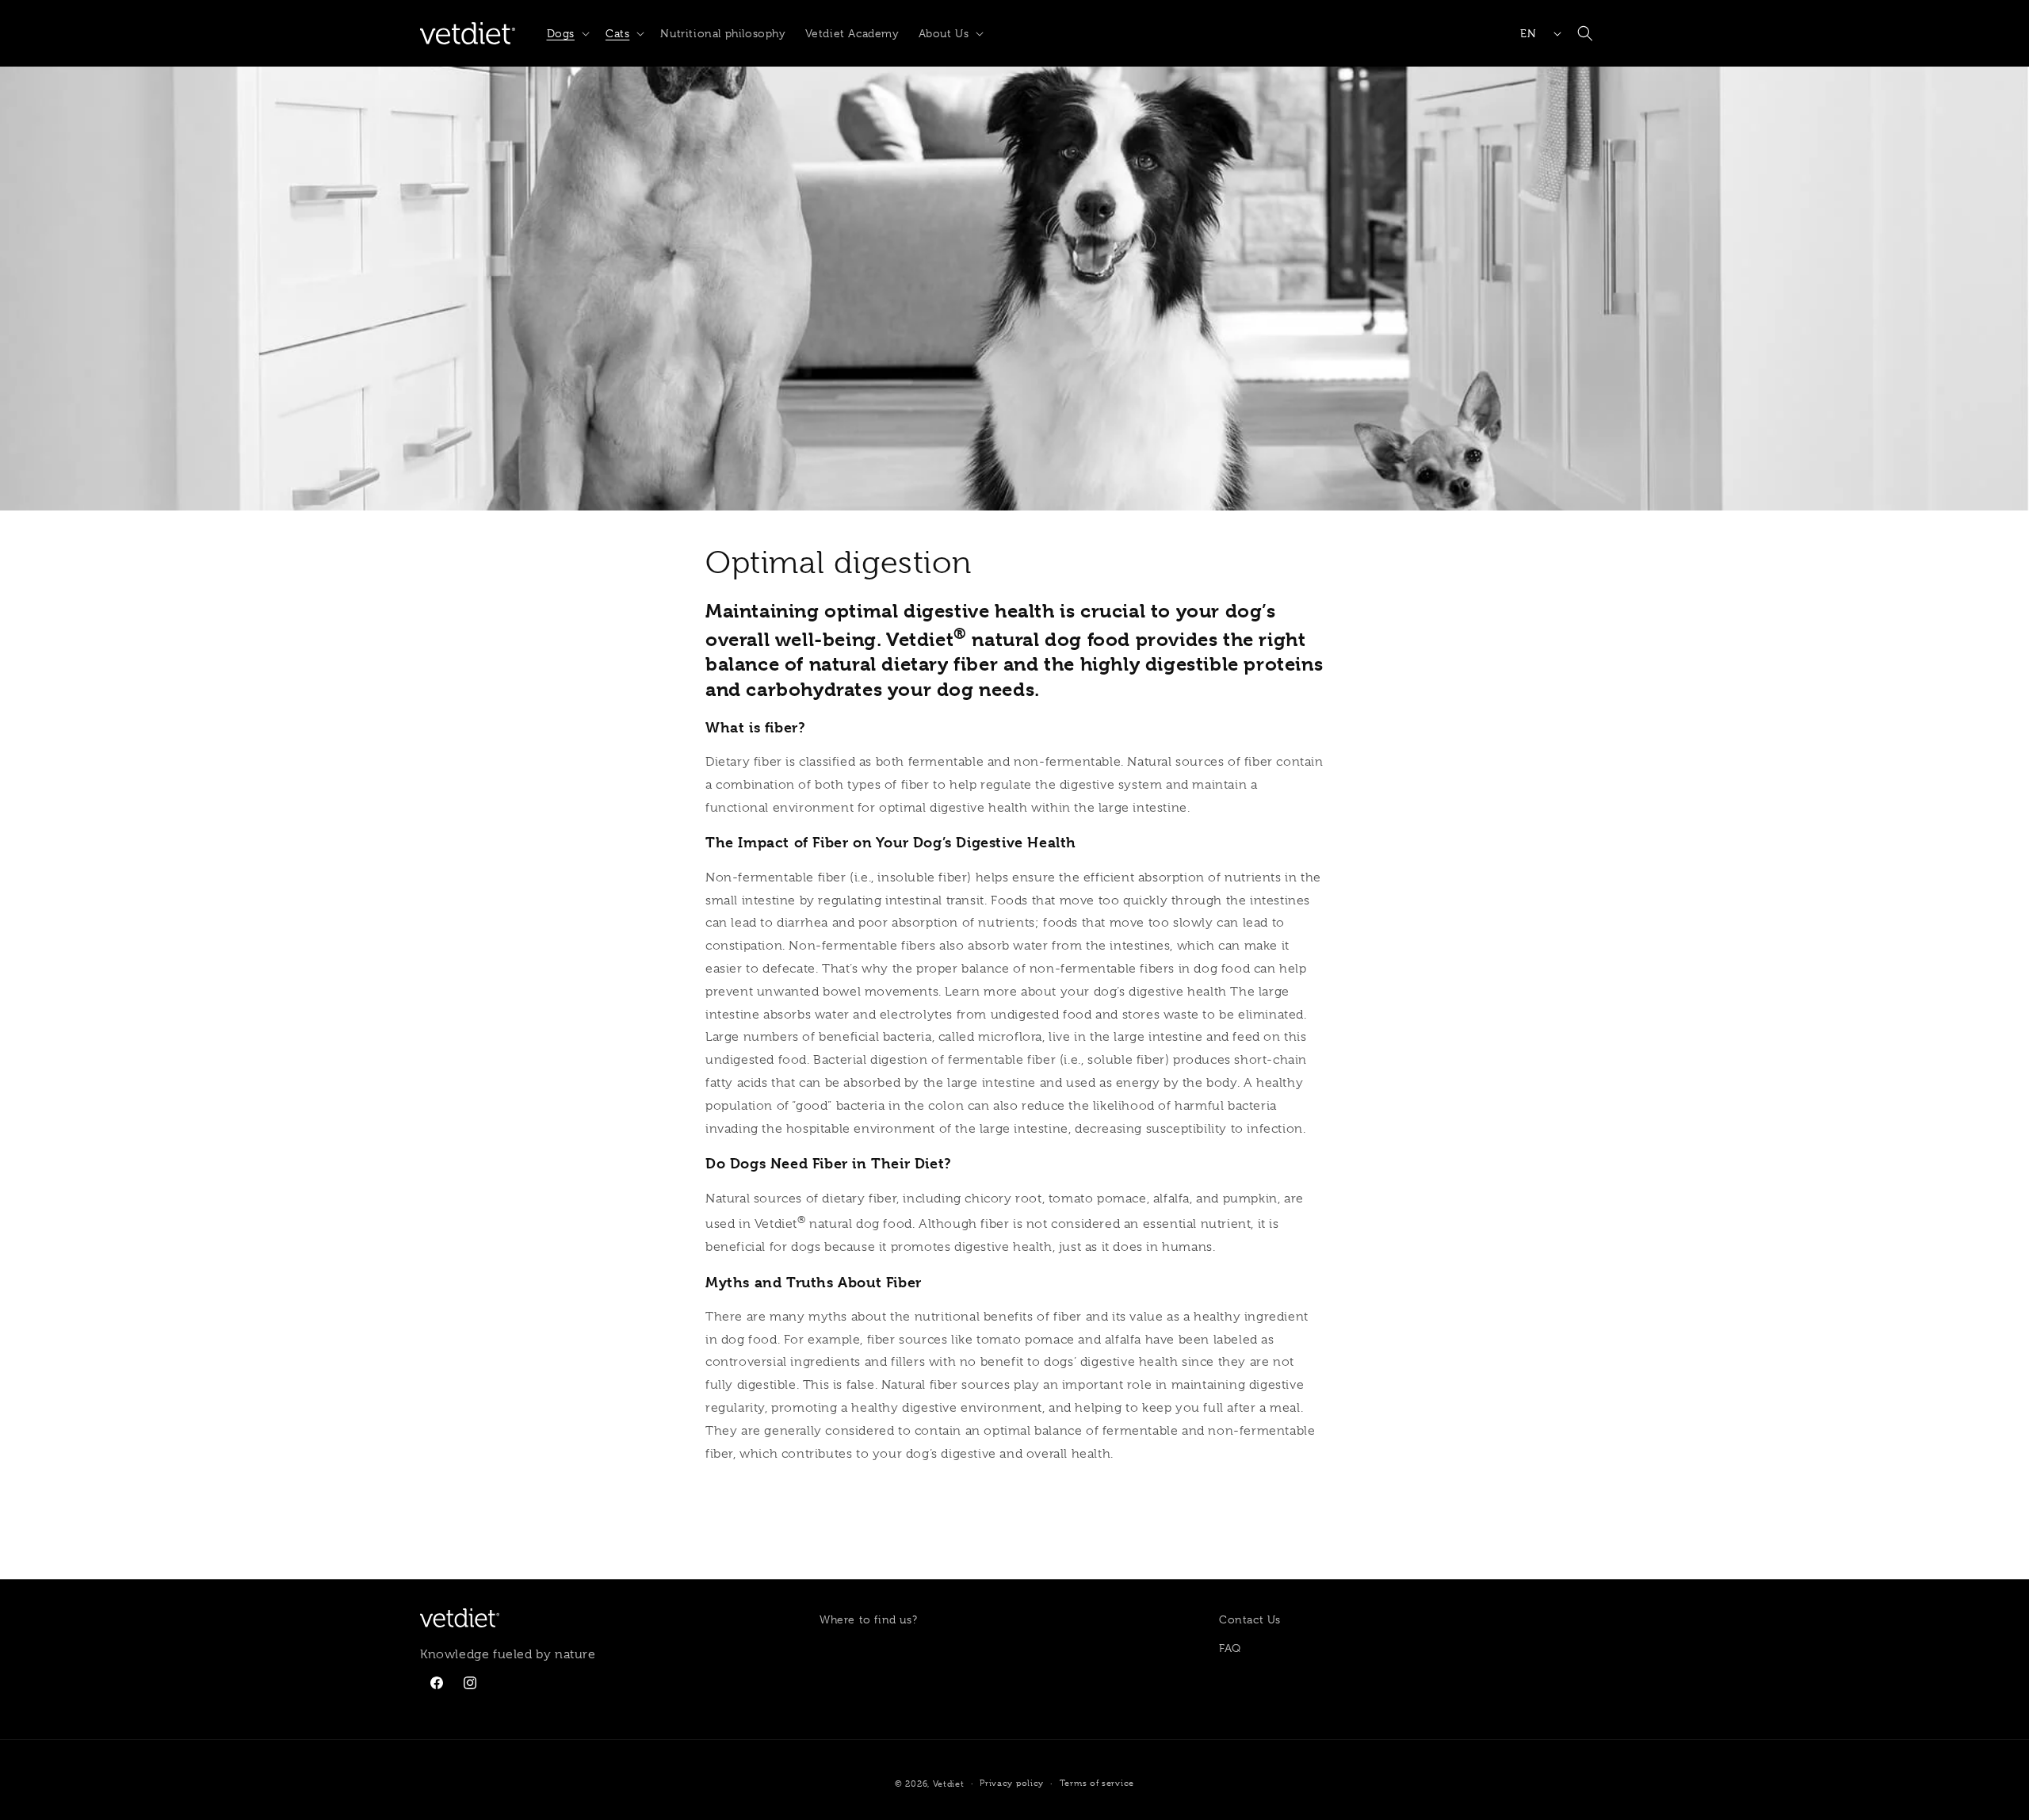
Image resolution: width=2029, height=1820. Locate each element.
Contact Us (1250, 1619)
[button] (567, 33)
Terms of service (1097, 1783)
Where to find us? (868, 1619)
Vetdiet (949, 1784)
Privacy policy (1012, 1783)
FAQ (1230, 1648)
